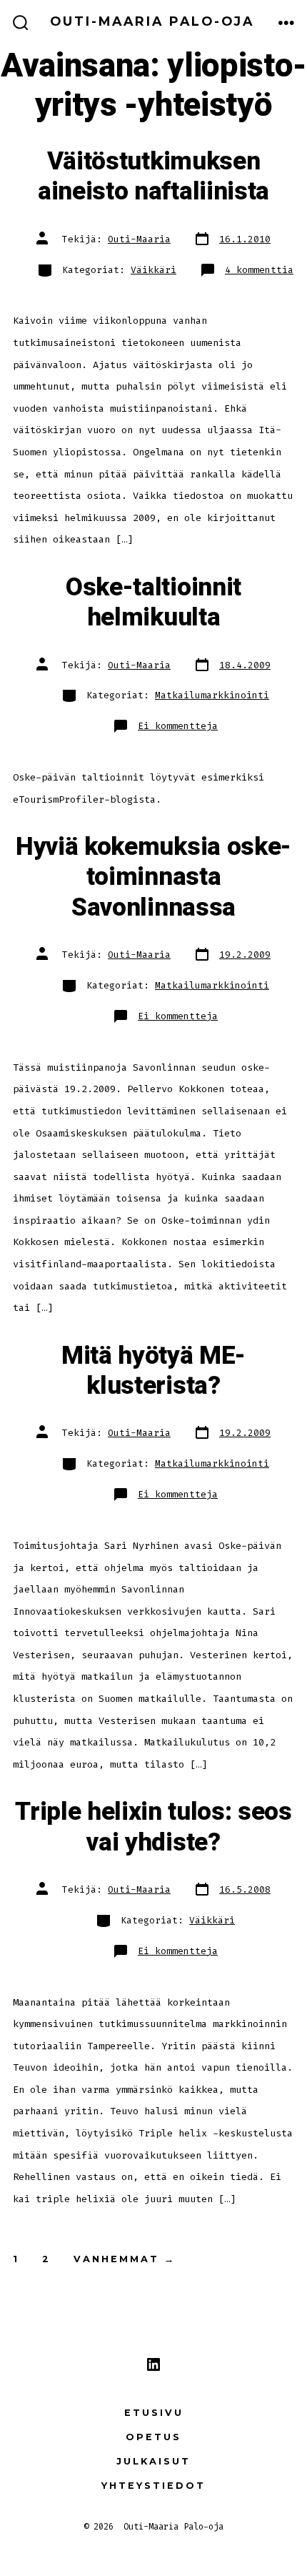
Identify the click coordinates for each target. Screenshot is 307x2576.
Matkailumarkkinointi (212, 695)
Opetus (153, 2437)
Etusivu (154, 2413)
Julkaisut (153, 2461)
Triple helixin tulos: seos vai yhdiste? (153, 1827)
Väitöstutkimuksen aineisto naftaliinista (153, 177)
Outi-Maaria (139, 239)
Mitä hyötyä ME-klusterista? (153, 1371)
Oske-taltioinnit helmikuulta (153, 603)
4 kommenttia (259, 270)
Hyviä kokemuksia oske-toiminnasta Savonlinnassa (153, 877)
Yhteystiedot (153, 2486)
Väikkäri (153, 270)
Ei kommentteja (178, 726)
